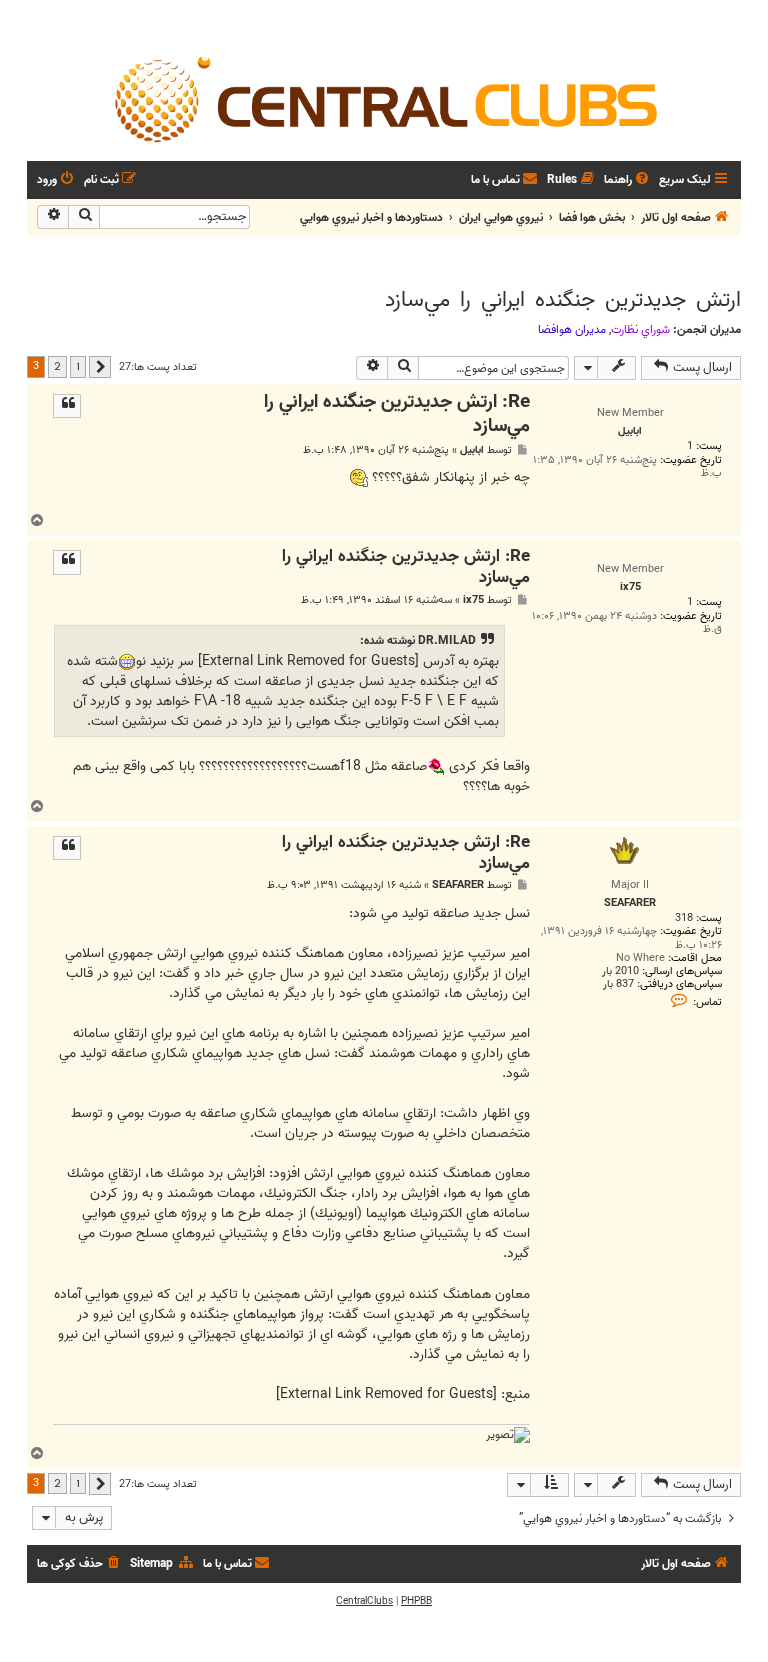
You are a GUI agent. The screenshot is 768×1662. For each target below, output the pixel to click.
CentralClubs (364, 1601)
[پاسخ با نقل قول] (67, 406)
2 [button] (57, 366)
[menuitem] (628, 180)
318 (684, 918)
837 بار (618, 984)
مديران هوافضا (572, 330)
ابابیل (472, 450)
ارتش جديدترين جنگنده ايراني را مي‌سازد (563, 300)
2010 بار (620, 971)
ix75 (473, 600)
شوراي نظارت (640, 330)
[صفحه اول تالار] (384, 98)
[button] (100, 367)
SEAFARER (458, 885)
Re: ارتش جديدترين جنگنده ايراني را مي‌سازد (397, 414)
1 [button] (78, 366)
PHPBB (416, 1601)
